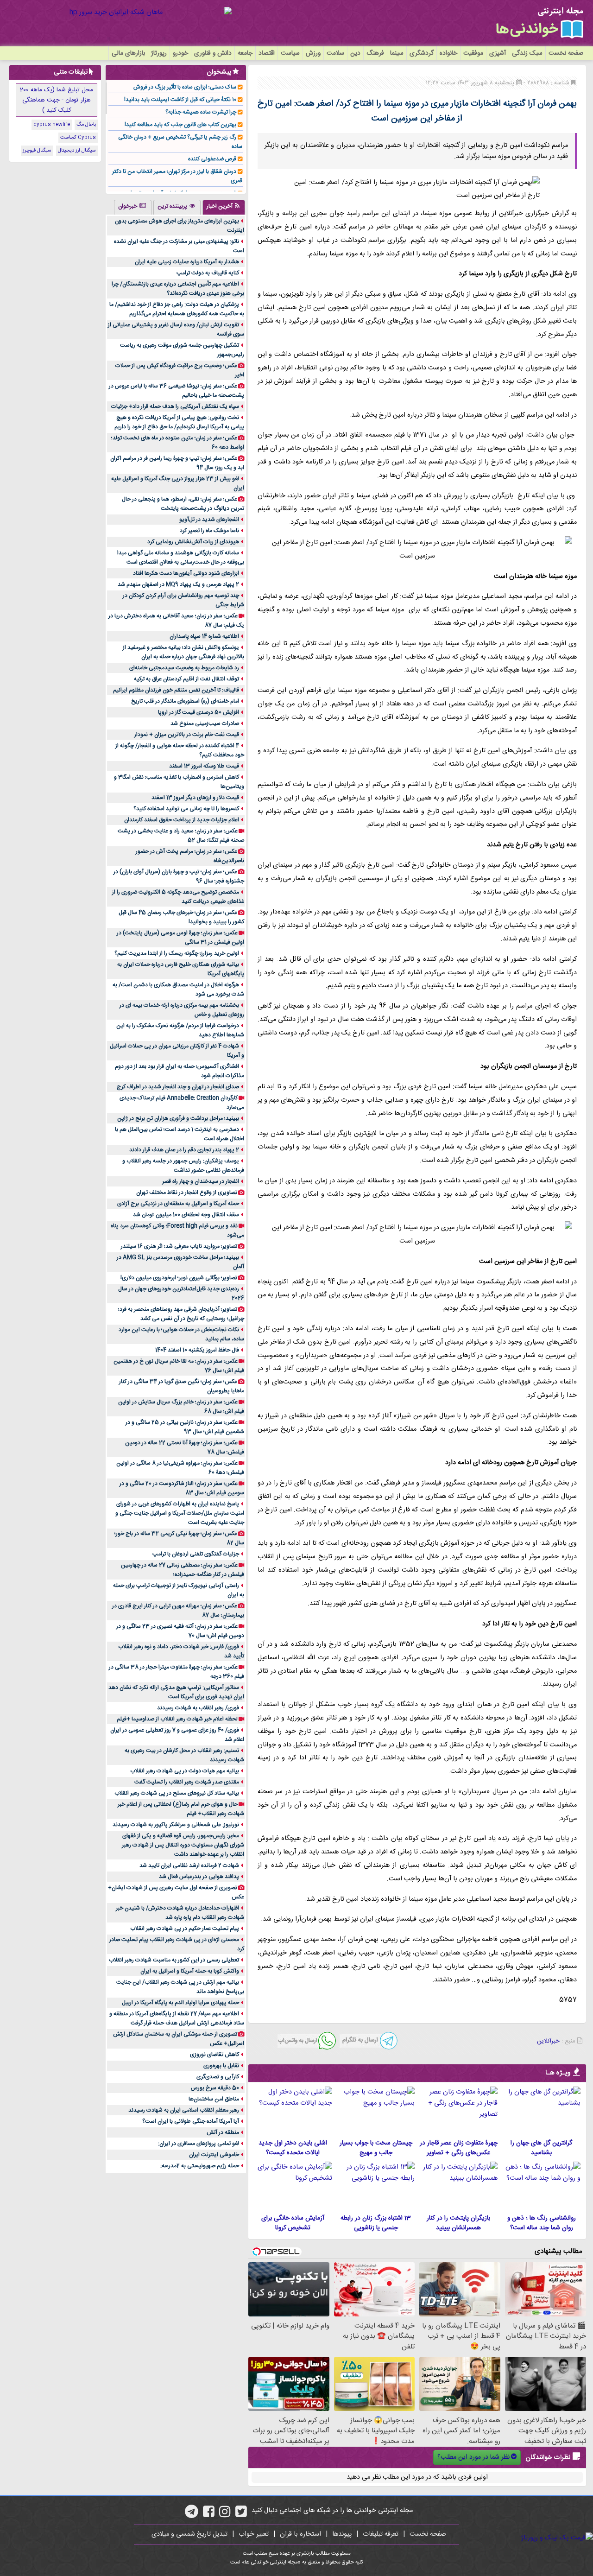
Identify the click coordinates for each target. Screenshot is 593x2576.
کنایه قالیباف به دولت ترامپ (208, 273)
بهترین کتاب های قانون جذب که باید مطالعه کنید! (180, 125)
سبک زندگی (527, 53)
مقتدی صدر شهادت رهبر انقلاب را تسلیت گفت (187, 1782)
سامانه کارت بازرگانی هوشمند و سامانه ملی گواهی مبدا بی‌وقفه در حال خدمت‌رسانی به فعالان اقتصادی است (181, 558)
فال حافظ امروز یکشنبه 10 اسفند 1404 (197, 1350)
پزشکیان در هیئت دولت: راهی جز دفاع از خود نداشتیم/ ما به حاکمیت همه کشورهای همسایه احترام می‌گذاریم (177, 309)
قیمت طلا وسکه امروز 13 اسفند (204, 766)
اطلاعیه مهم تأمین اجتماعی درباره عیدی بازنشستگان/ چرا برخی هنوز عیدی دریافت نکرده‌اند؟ (178, 289)
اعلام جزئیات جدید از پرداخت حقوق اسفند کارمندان (182, 820)
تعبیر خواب (254, 2534)
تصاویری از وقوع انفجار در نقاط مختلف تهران (187, 1193)
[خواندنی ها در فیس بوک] (209, 2515)
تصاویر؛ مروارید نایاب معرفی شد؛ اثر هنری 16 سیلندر (179, 1246)
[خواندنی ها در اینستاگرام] (225, 2515)
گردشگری (422, 53)
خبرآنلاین (548, 2041)
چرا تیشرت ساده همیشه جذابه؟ (201, 112)
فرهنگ (375, 53)
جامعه (245, 53)
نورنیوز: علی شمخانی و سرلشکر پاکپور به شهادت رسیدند (176, 1825)
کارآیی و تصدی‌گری (218, 2077)
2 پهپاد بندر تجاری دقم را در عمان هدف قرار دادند (184, 1150)
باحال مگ (86, 125)
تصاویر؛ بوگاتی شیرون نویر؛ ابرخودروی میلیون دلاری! (179, 1278)
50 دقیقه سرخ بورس (215, 2088)
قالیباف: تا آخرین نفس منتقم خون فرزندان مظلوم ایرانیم (176, 690)
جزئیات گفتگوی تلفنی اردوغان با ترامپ (196, 1554)
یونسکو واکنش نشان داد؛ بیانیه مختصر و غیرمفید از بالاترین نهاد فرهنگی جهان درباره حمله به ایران (183, 652)
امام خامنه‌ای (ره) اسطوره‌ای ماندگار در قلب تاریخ (185, 701)
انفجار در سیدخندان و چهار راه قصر (201, 1181)
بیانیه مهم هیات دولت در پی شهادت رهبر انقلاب (185, 1771)
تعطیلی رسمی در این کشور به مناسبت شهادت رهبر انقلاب (174, 1960)
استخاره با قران (300, 2534)
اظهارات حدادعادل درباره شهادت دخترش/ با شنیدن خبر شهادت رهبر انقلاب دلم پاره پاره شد (180, 1913)
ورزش (313, 53)
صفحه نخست (566, 53)
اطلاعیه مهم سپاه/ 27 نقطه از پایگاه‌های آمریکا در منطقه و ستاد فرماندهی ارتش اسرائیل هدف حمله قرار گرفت (177, 2018)
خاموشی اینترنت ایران (214, 2155)
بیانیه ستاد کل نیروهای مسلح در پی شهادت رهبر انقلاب (177, 1793)
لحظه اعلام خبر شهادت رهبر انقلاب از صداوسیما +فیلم (177, 1719)
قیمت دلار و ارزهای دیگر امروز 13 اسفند (195, 798)
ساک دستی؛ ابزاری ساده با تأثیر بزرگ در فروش (185, 87)
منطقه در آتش (223, 2132)
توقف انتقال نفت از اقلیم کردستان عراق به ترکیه (186, 679)
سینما (397, 53)
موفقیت (473, 53)
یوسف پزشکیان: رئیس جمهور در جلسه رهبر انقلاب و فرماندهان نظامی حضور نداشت (183, 1166)
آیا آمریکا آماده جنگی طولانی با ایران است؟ (191, 2121)
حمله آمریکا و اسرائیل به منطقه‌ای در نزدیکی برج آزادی (178, 1204)
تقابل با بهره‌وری (221, 2066)
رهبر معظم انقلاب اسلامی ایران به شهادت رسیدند (184, 2110)
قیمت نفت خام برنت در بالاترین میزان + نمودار (187, 735)
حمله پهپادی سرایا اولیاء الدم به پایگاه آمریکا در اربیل (180, 2003)
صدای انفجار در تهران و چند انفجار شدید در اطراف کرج (178, 1087)
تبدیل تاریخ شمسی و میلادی (189, 2534)
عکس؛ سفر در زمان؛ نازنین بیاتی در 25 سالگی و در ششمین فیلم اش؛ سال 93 (185, 1427)
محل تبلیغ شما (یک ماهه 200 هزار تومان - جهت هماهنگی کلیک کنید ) (57, 100)
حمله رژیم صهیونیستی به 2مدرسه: (200, 2166)
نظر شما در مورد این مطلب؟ (473, 2457)
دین (355, 53)
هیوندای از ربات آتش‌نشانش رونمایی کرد (193, 542)
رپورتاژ (159, 53)
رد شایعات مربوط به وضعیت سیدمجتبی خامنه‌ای (184, 668)
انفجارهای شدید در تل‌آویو (209, 520)
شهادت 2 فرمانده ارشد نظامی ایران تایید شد (189, 1865)
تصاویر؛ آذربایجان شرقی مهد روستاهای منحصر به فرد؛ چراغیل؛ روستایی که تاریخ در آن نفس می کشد (181, 1314)
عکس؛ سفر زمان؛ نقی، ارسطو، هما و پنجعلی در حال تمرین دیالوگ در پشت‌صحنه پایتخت (183, 504)
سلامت (335, 53)
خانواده (448, 53)
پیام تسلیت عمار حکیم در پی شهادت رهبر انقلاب (185, 1929)
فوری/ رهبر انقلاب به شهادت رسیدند (198, 1708)
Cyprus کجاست (78, 138)
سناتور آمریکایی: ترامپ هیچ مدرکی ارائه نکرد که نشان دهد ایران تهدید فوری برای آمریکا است (176, 1692)
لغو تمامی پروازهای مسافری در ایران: (199, 2144)
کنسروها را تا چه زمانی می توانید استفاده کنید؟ (186, 809)
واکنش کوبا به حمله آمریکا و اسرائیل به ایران (190, 1971)
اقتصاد (267, 53)
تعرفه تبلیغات (381, 2534)
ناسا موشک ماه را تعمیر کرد (209, 531)
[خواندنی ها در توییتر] (241, 2515)
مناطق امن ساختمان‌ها (214, 2099)
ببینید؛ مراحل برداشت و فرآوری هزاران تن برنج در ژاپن (178, 1118)
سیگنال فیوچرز (37, 151)
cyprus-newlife (52, 125)
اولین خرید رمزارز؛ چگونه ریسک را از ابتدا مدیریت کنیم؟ (177, 953)
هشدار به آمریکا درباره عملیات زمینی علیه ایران (187, 262)
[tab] (224, 207)
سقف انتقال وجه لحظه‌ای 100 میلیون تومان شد (186, 1215)
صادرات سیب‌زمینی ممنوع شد (205, 723)
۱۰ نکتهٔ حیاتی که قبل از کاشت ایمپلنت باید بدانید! (180, 100)
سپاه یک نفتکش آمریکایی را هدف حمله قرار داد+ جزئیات (175, 406)
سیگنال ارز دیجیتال (77, 151)
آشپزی (498, 53)
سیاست (290, 53)
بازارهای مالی (128, 53)
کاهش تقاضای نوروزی (214, 2055)
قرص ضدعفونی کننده (212, 159)
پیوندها (342, 2534)
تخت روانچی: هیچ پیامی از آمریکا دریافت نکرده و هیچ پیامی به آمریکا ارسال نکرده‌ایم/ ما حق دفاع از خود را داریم (179, 422)
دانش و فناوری (213, 53)
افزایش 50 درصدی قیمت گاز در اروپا (199, 712)
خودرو (180, 53)
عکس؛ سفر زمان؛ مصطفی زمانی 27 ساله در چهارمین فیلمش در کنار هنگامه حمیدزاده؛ (183, 1570)
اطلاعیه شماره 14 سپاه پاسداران (204, 636)
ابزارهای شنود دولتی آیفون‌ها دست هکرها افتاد (186, 573)
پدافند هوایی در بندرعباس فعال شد (199, 1877)
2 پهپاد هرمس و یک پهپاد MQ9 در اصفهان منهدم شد (178, 584)
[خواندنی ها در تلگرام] (192, 2515)
